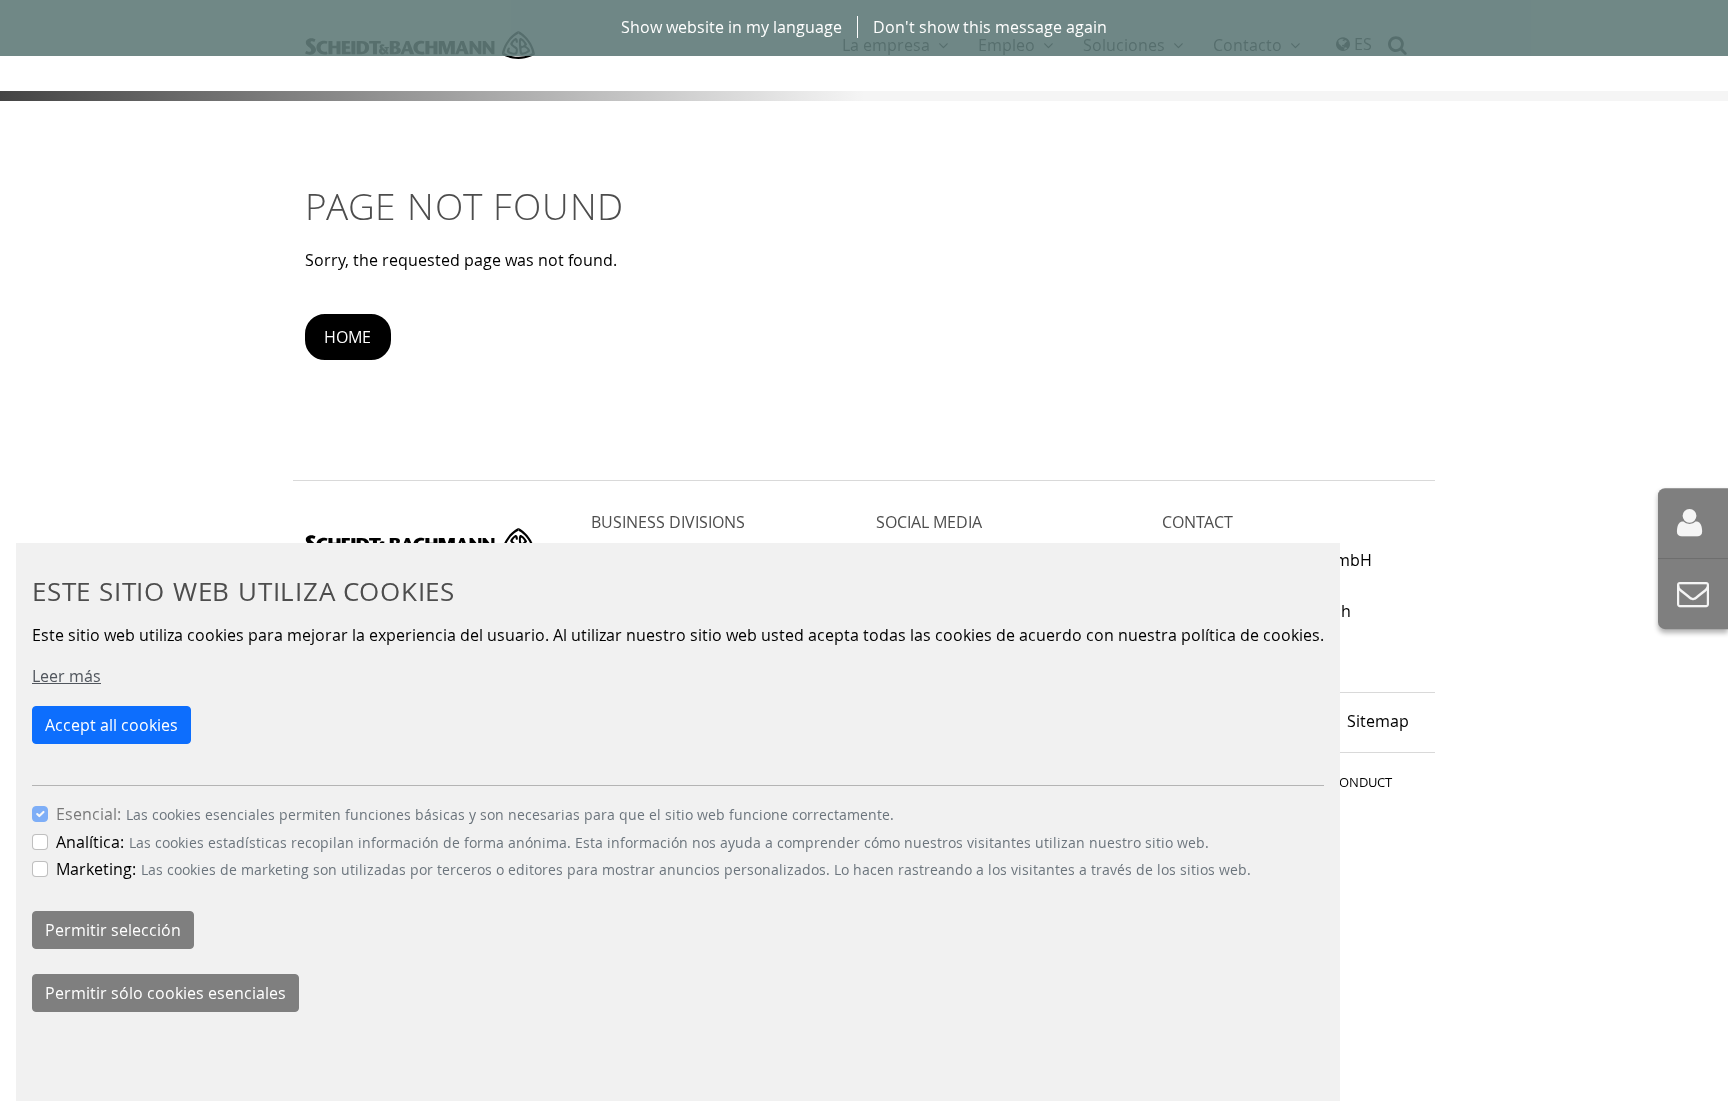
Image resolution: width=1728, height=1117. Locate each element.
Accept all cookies (111, 725)
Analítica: (90, 842)
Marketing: (96, 869)
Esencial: (88, 814)
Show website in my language (731, 27)
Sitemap (1378, 721)
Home (347, 337)
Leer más (66, 676)
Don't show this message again (990, 27)
